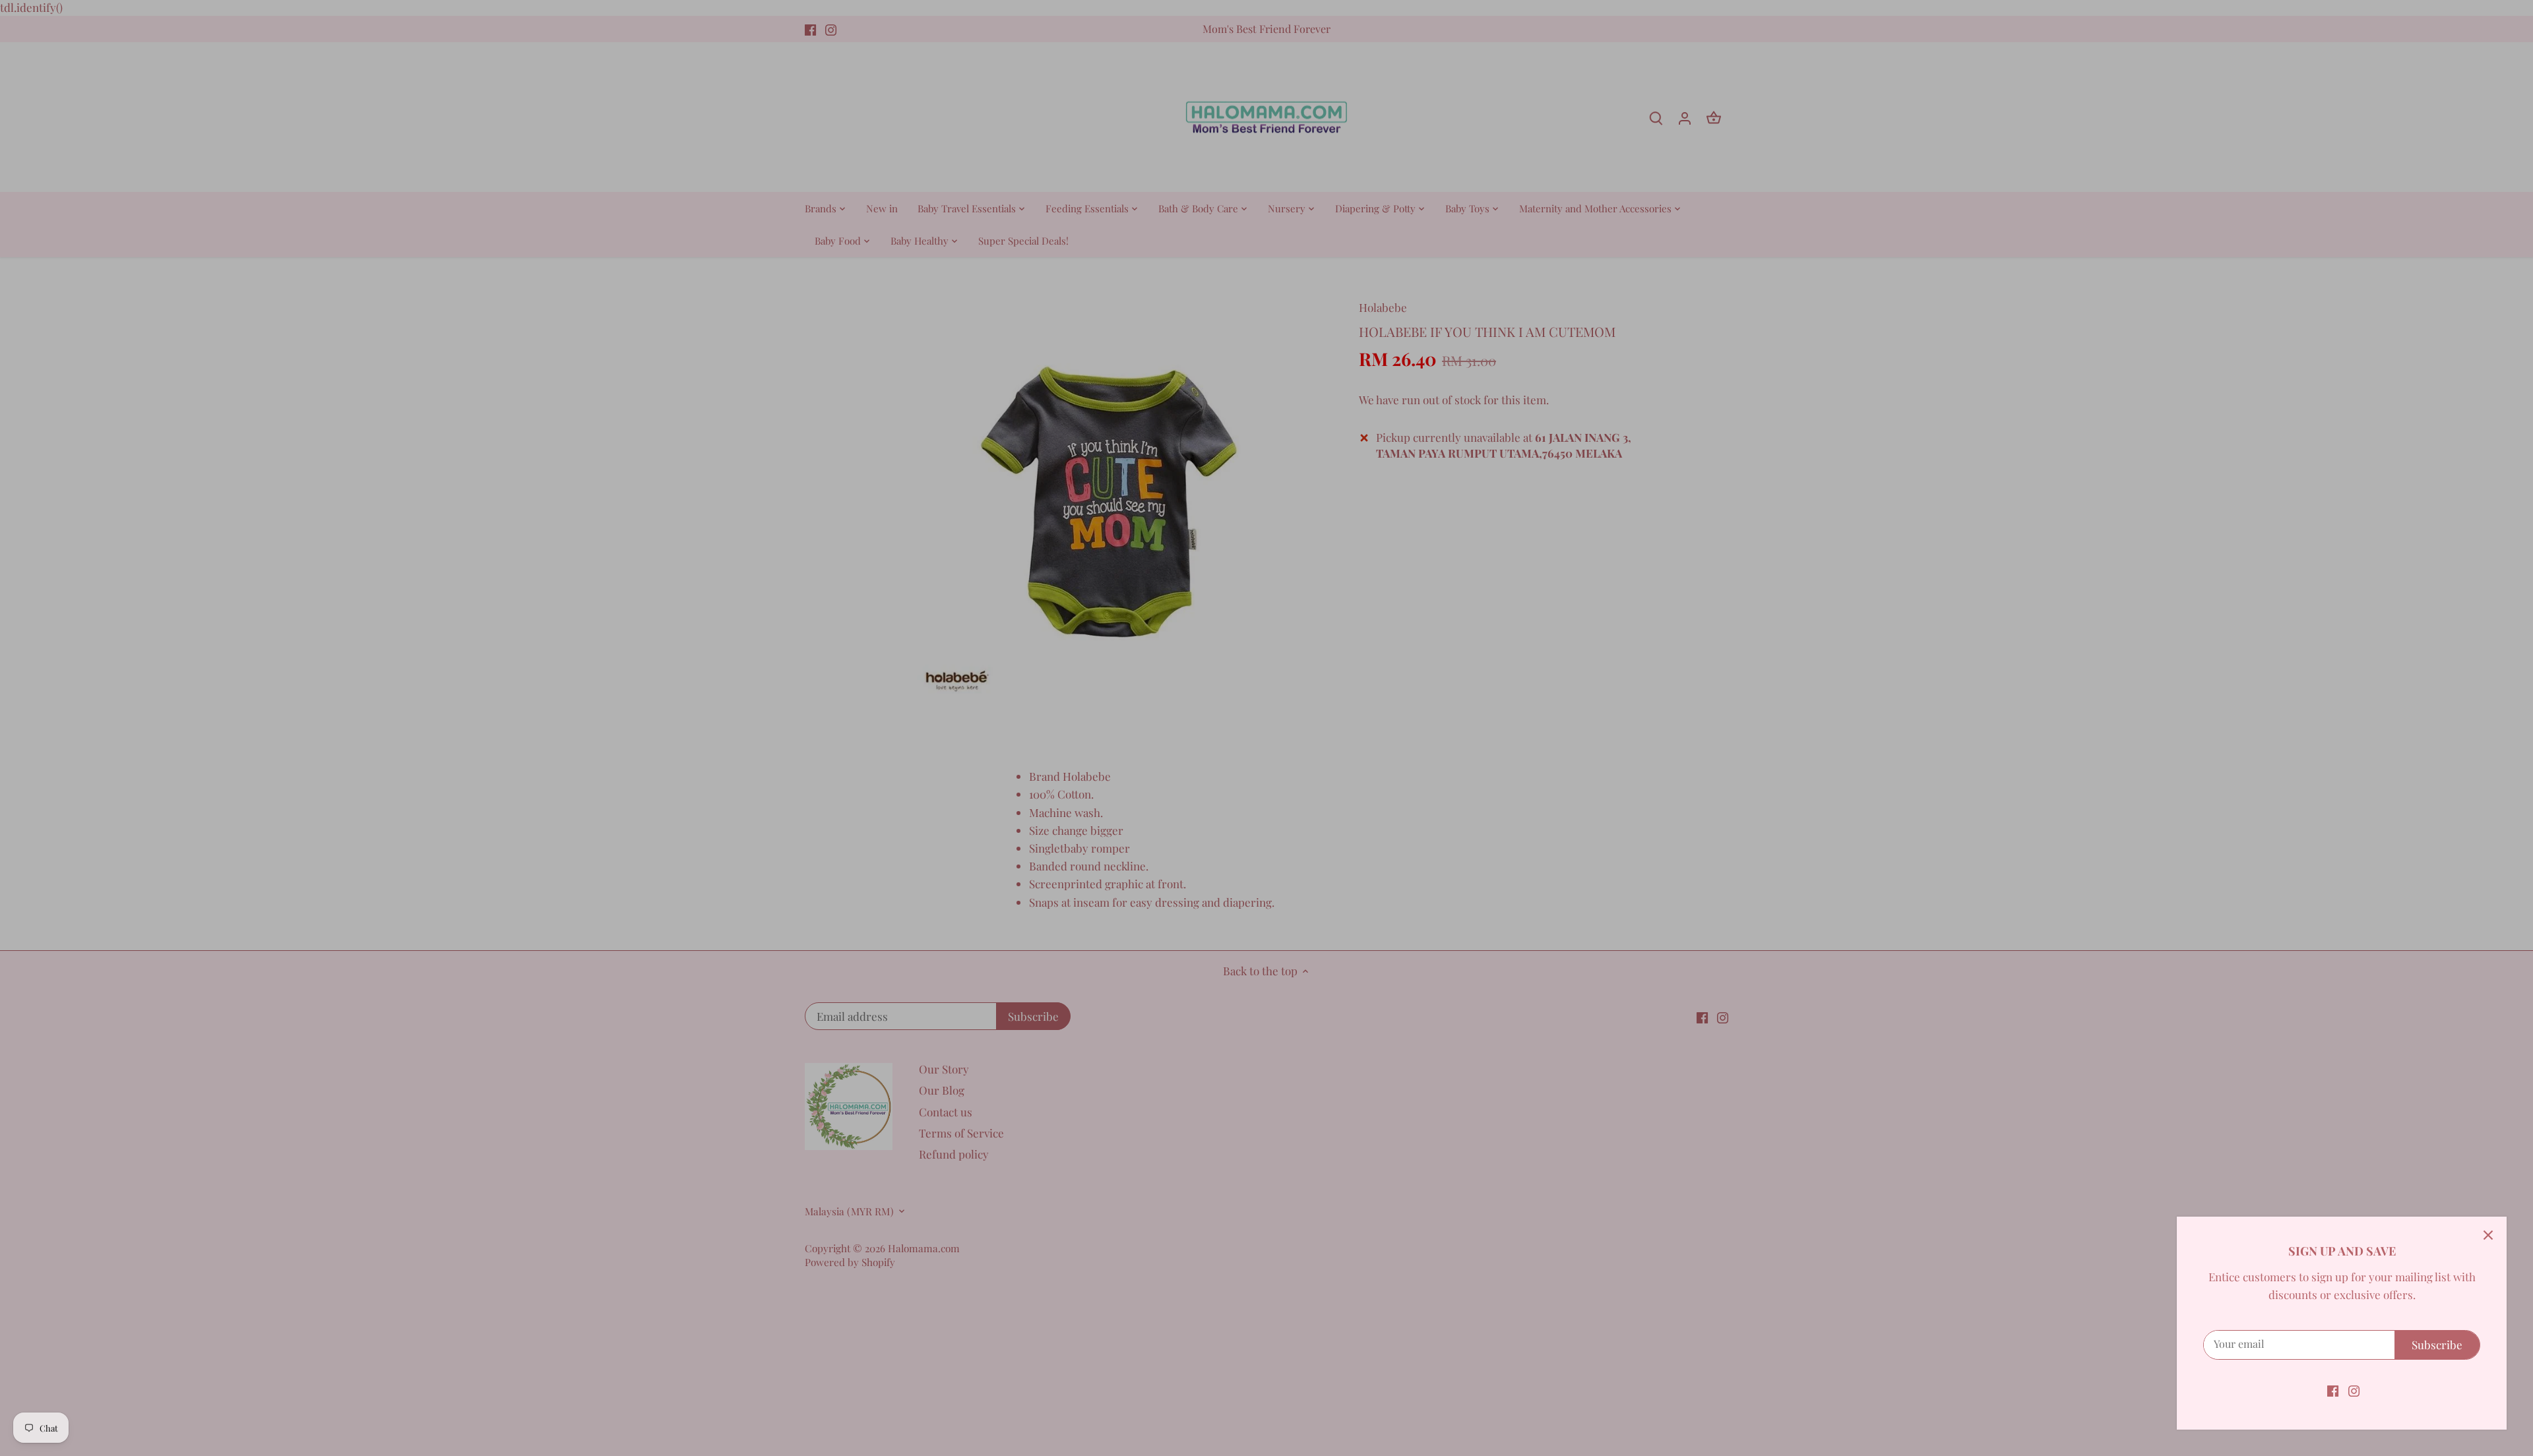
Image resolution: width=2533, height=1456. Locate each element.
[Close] (2488, 1235)
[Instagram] (2354, 1390)
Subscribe (2437, 1345)
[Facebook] (2333, 1390)
